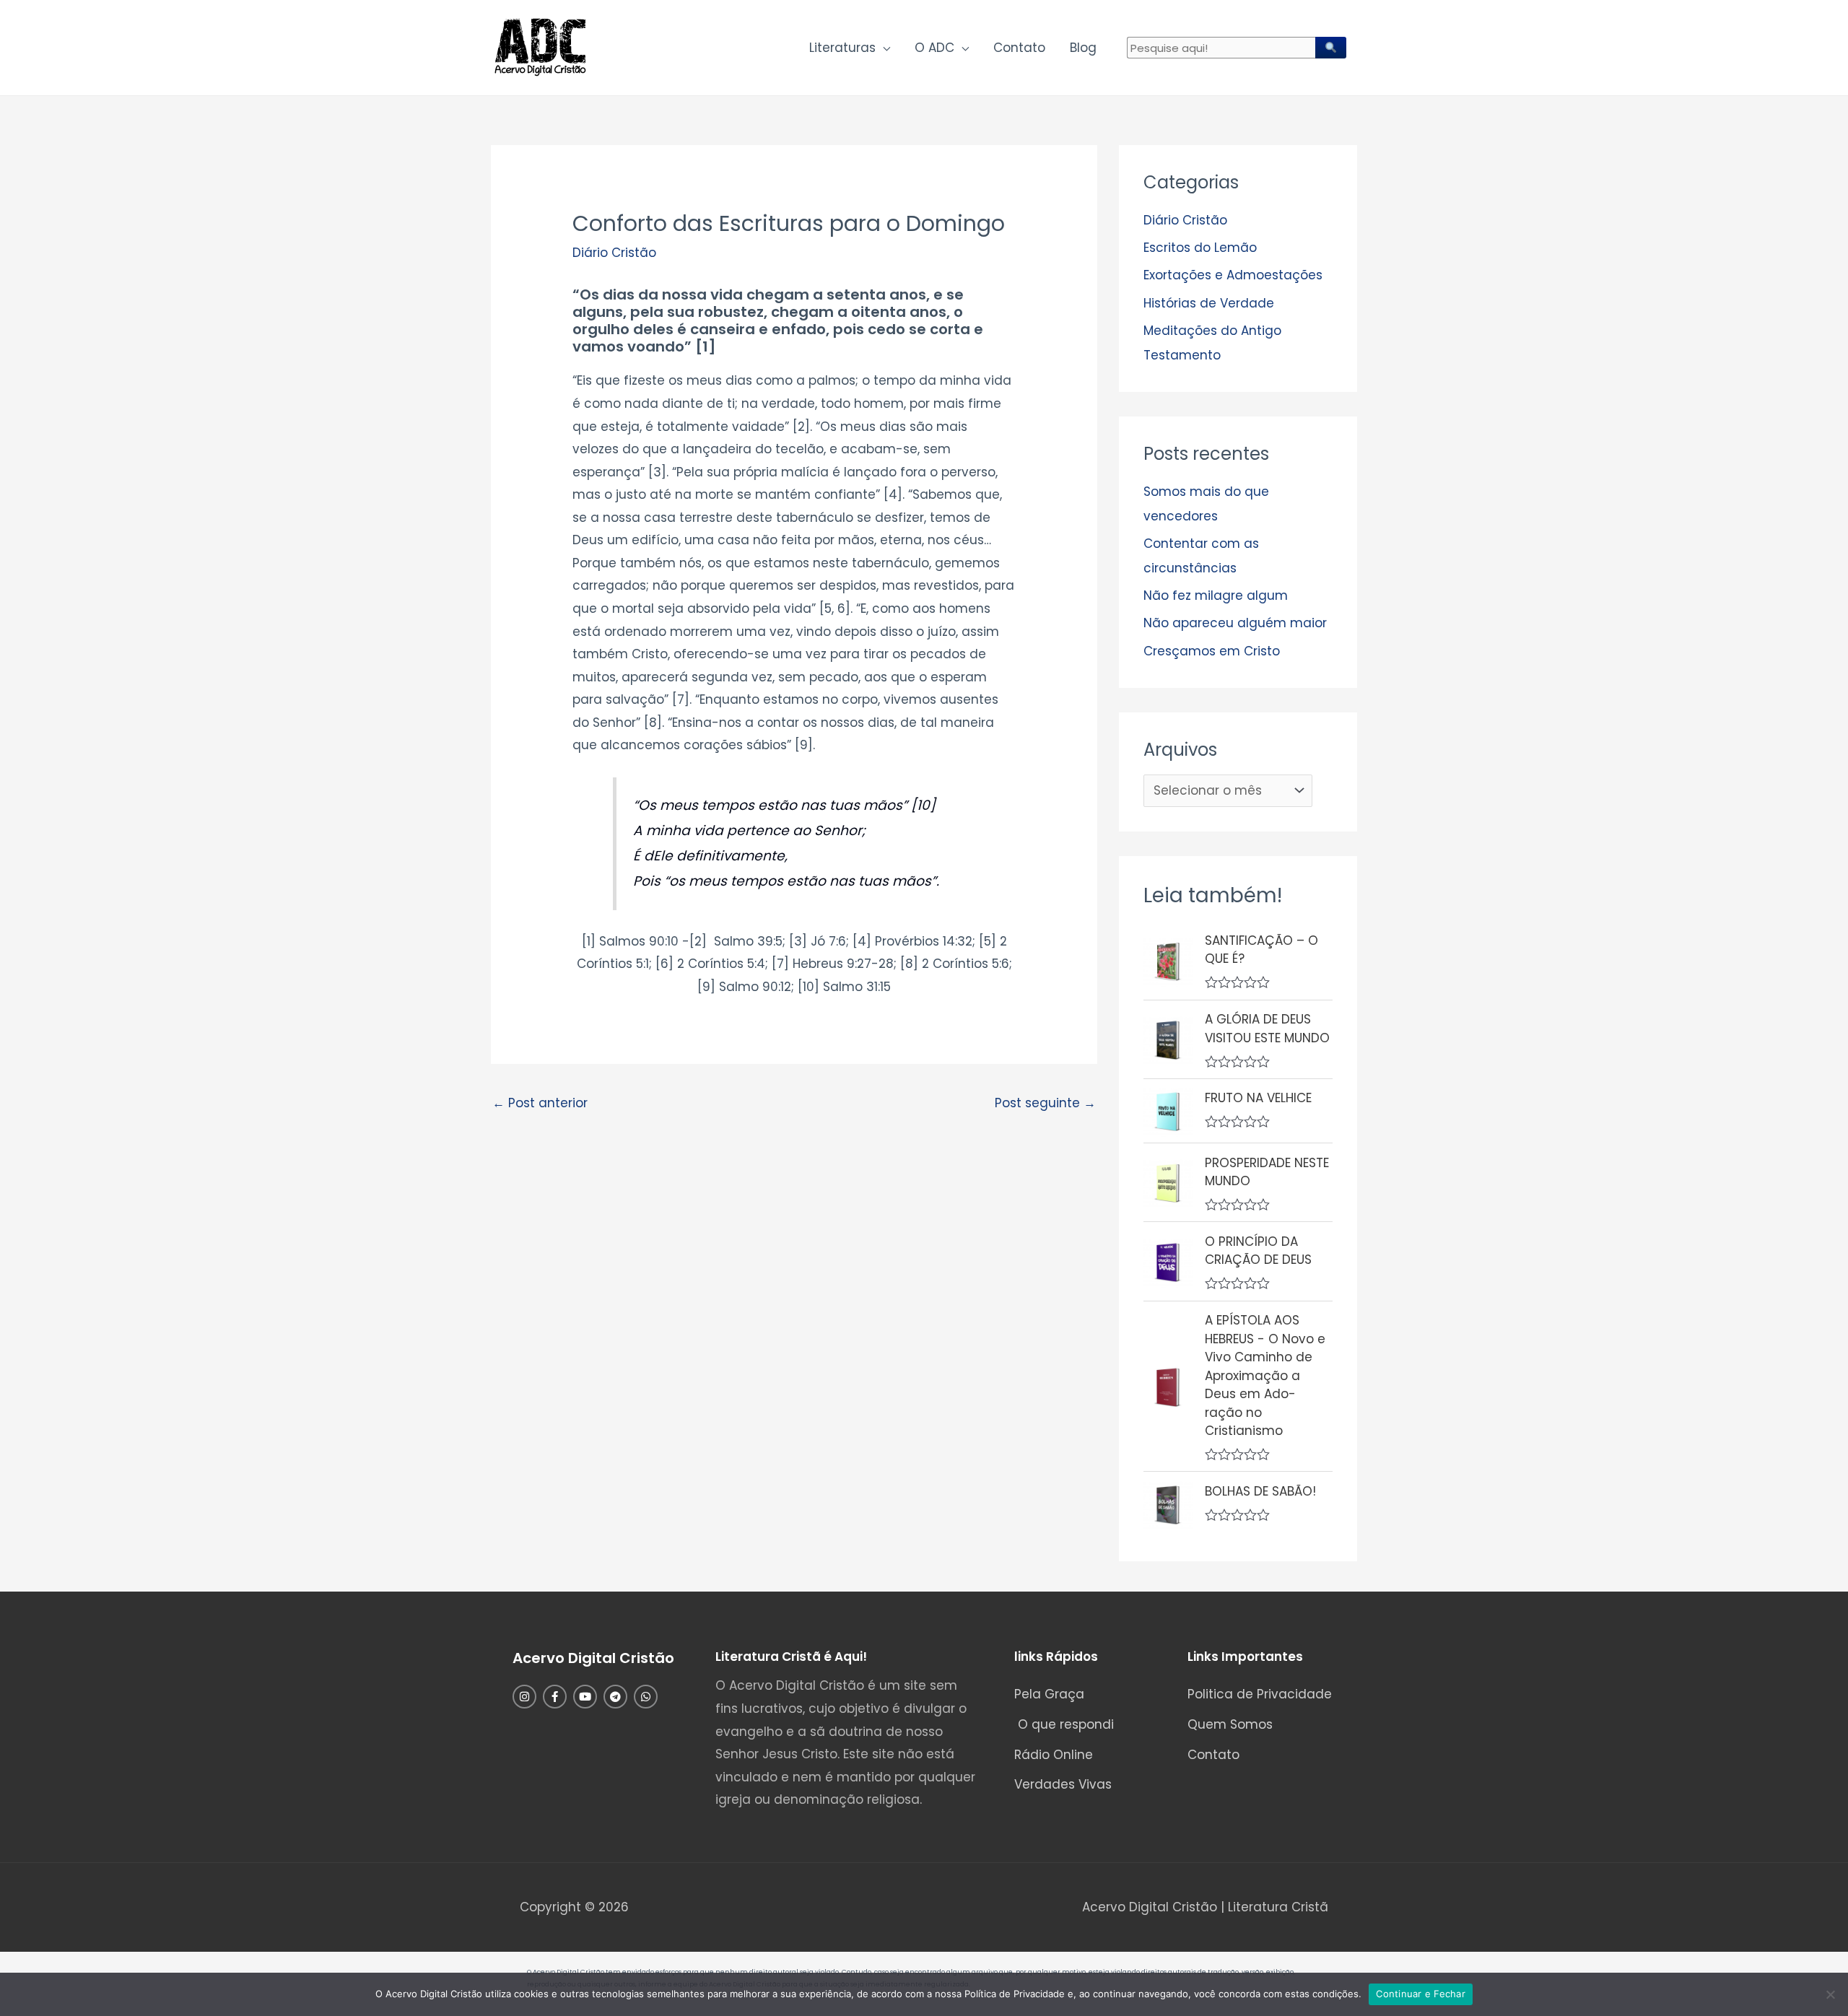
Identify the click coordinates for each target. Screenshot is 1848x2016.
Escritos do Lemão (1200, 248)
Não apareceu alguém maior (1235, 623)
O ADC (934, 48)
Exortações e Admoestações (1233, 275)
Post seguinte (1045, 1103)
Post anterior (540, 1103)
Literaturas (842, 48)
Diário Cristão (614, 253)
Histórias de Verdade (1209, 303)
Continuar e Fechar (1421, 1994)
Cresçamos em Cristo (1212, 651)
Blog (1083, 48)
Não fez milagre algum (1216, 595)
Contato (1019, 48)
